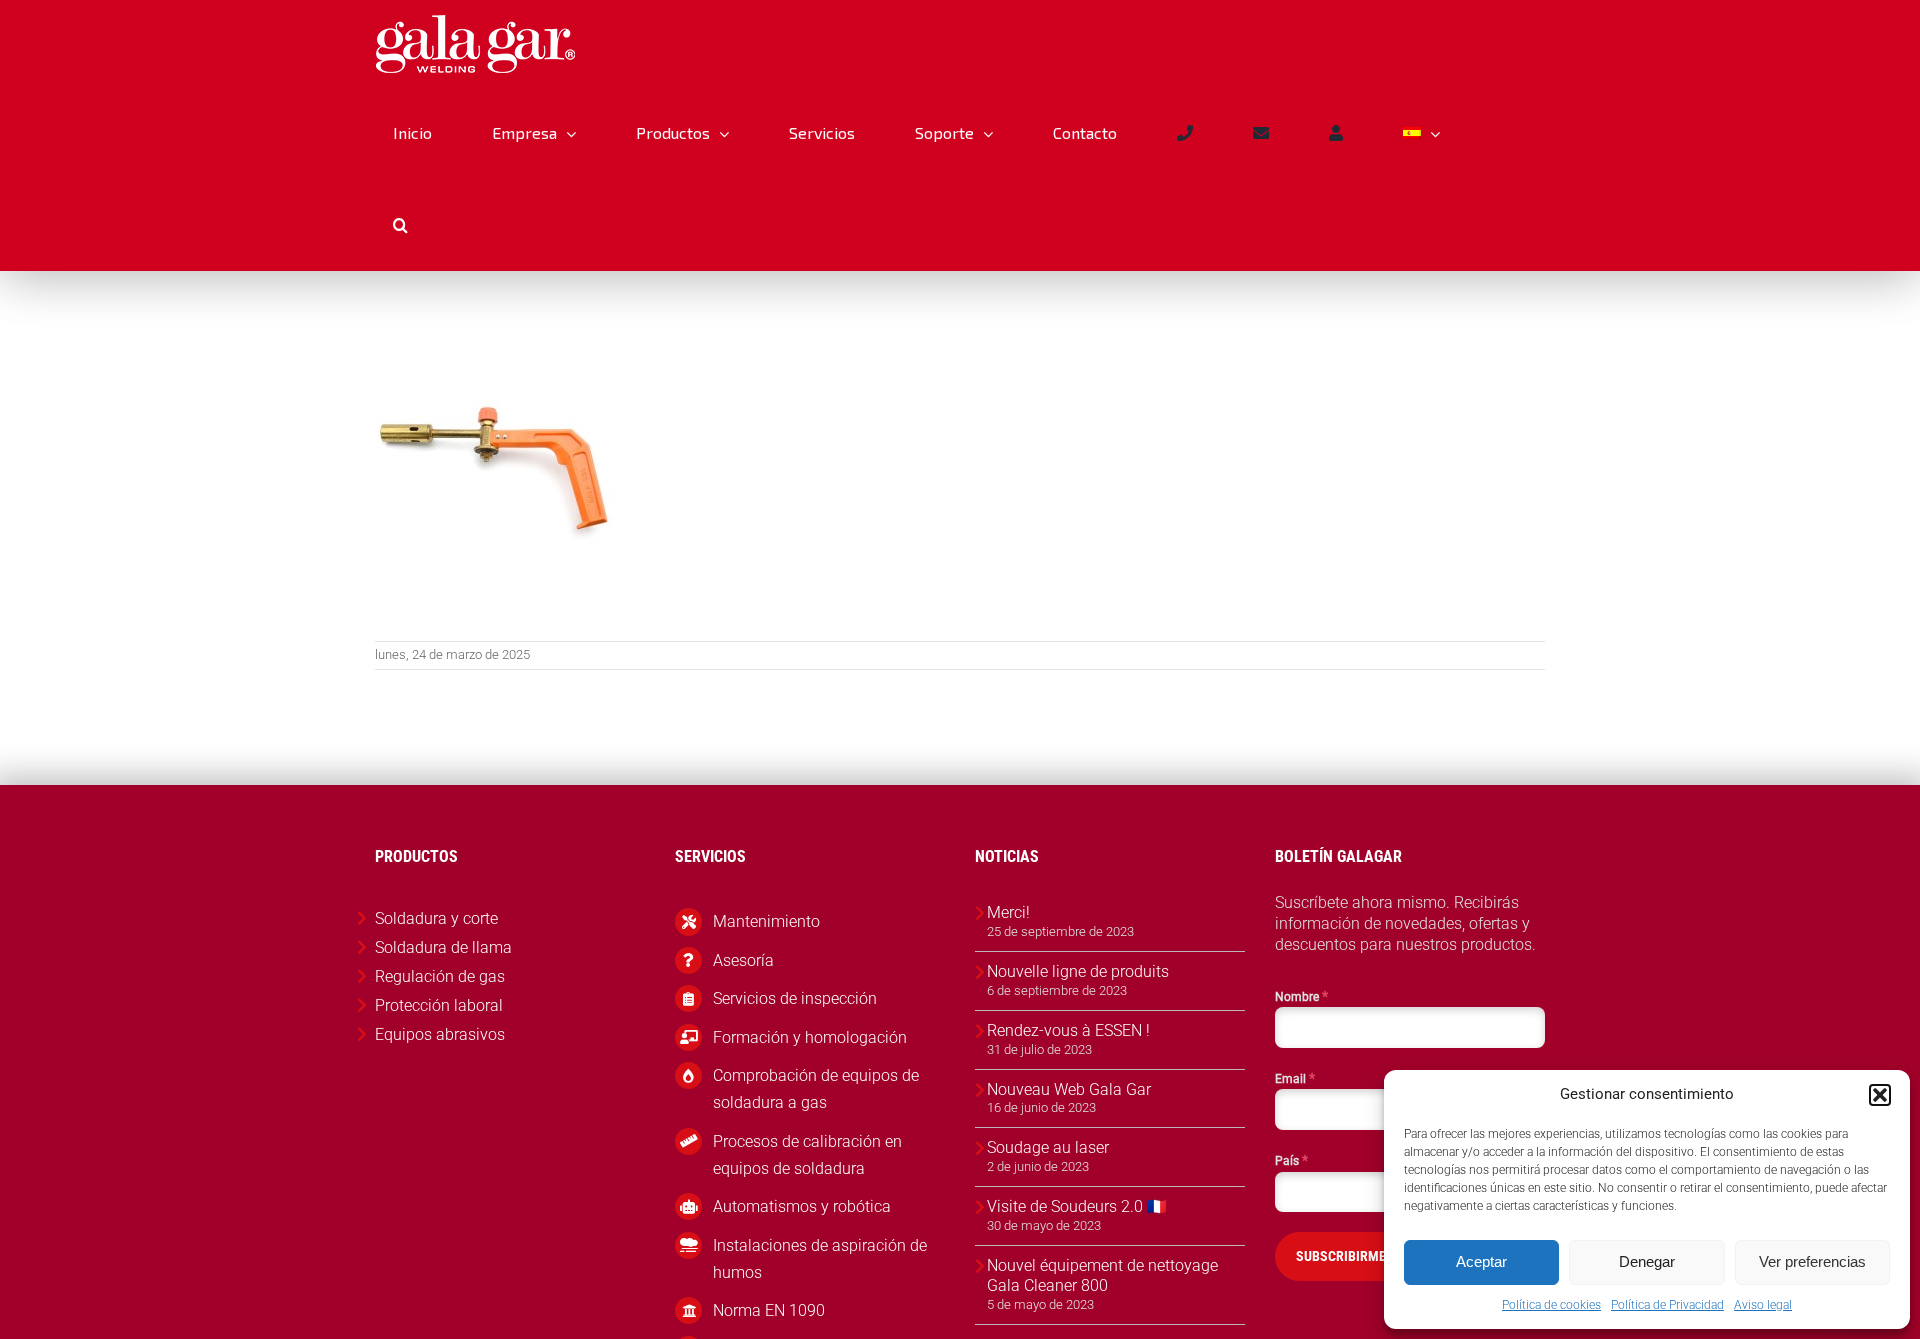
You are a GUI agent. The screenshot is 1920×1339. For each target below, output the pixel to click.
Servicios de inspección (795, 998)
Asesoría (743, 960)
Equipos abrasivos (440, 1034)
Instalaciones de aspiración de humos (820, 1259)
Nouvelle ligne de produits (1078, 971)
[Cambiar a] (1421, 133)
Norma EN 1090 (769, 1310)
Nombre (1301, 996)
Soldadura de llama (443, 947)
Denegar (1647, 1261)
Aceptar (1481, 1261)
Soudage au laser (1048, 1147)
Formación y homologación (810, 1037)
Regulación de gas (440, 976)
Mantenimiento (766, 921)
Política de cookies (1551, 1305)
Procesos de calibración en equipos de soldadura (807, 1155)
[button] (1880, 1095)
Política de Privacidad (1667, 1305)
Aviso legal (1763, 1305)
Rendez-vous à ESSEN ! (1068, 1030)
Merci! (1008, 912)
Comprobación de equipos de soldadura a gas (816, 1089)
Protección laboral (439, 1005)
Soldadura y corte (436, 918)
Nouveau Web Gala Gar (1069, 1089)
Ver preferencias (1812, 1261)
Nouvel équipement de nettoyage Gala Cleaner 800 (1102, 1276)
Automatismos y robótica (802, 1206)
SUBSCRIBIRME (1341, 1256)
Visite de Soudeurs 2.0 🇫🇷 (1077, 1206)
